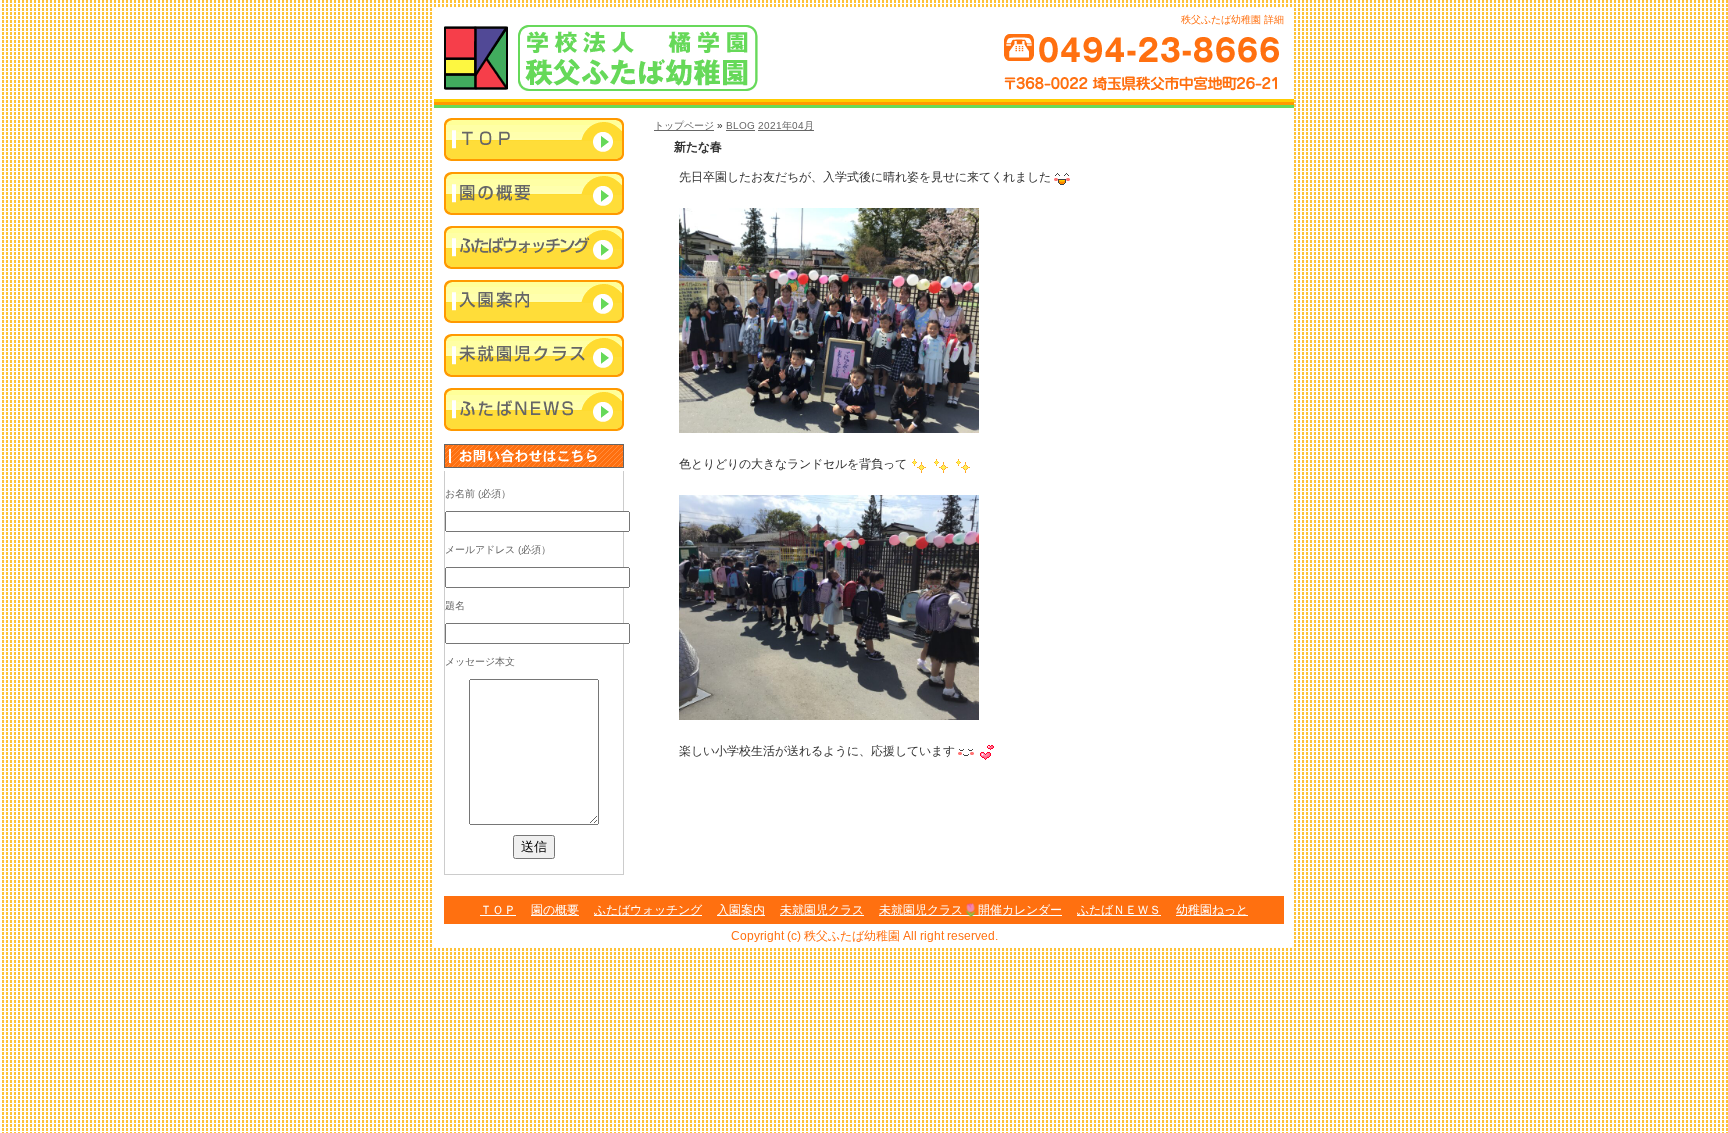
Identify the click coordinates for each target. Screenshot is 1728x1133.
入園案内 (534, 303)
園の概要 (555, 910)
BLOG (740, 125)
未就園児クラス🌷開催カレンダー (970, 910)
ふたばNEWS (534, 411)
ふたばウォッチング (534, 249)
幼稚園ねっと (1212, 910)
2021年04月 (786, 125)
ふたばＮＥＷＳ (1119, 910)
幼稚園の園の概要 (534, 195)
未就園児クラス (534, 357)
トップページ (684, 125)
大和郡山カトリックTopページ (534, 141)
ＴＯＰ (498, 910)
